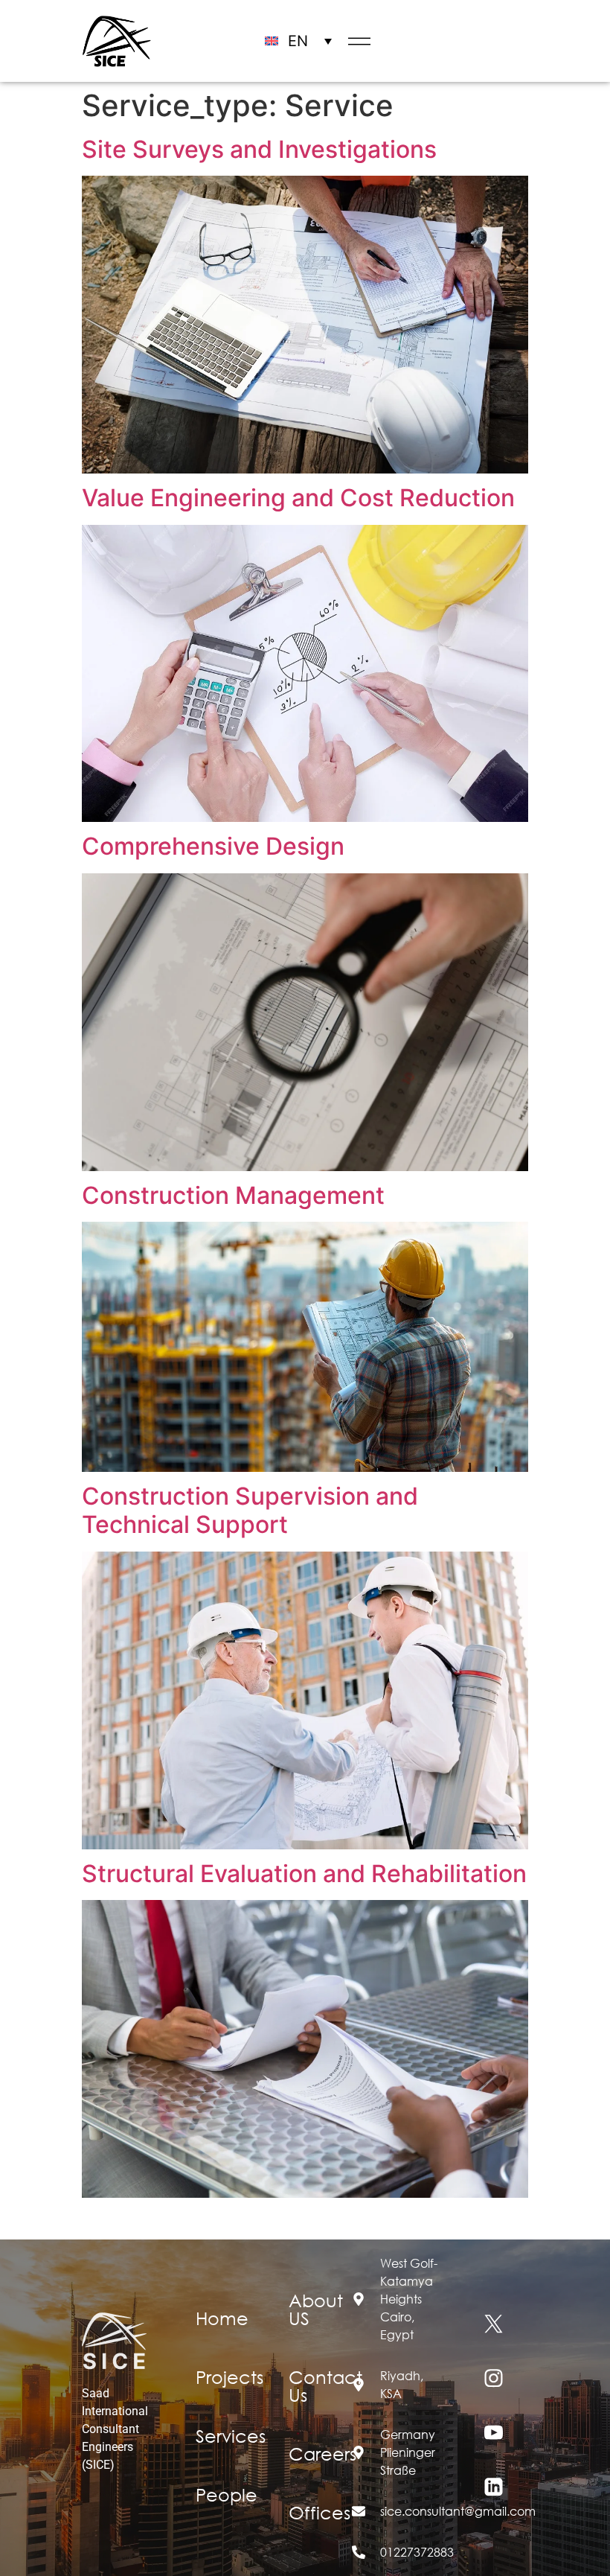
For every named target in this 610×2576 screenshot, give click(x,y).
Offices (320, 2512)
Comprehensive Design (213, 846)
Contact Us (325, 2385)
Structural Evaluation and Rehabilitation (304, 1874)
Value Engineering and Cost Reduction (298, 498)
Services (231, 2435)
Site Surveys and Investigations (259, 149)
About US (316, 2309)
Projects (229, 2376)
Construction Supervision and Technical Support (250, 1510)
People (227, 2494)
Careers (322, 2453)
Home (222, 2318)
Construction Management (233, 1195)
